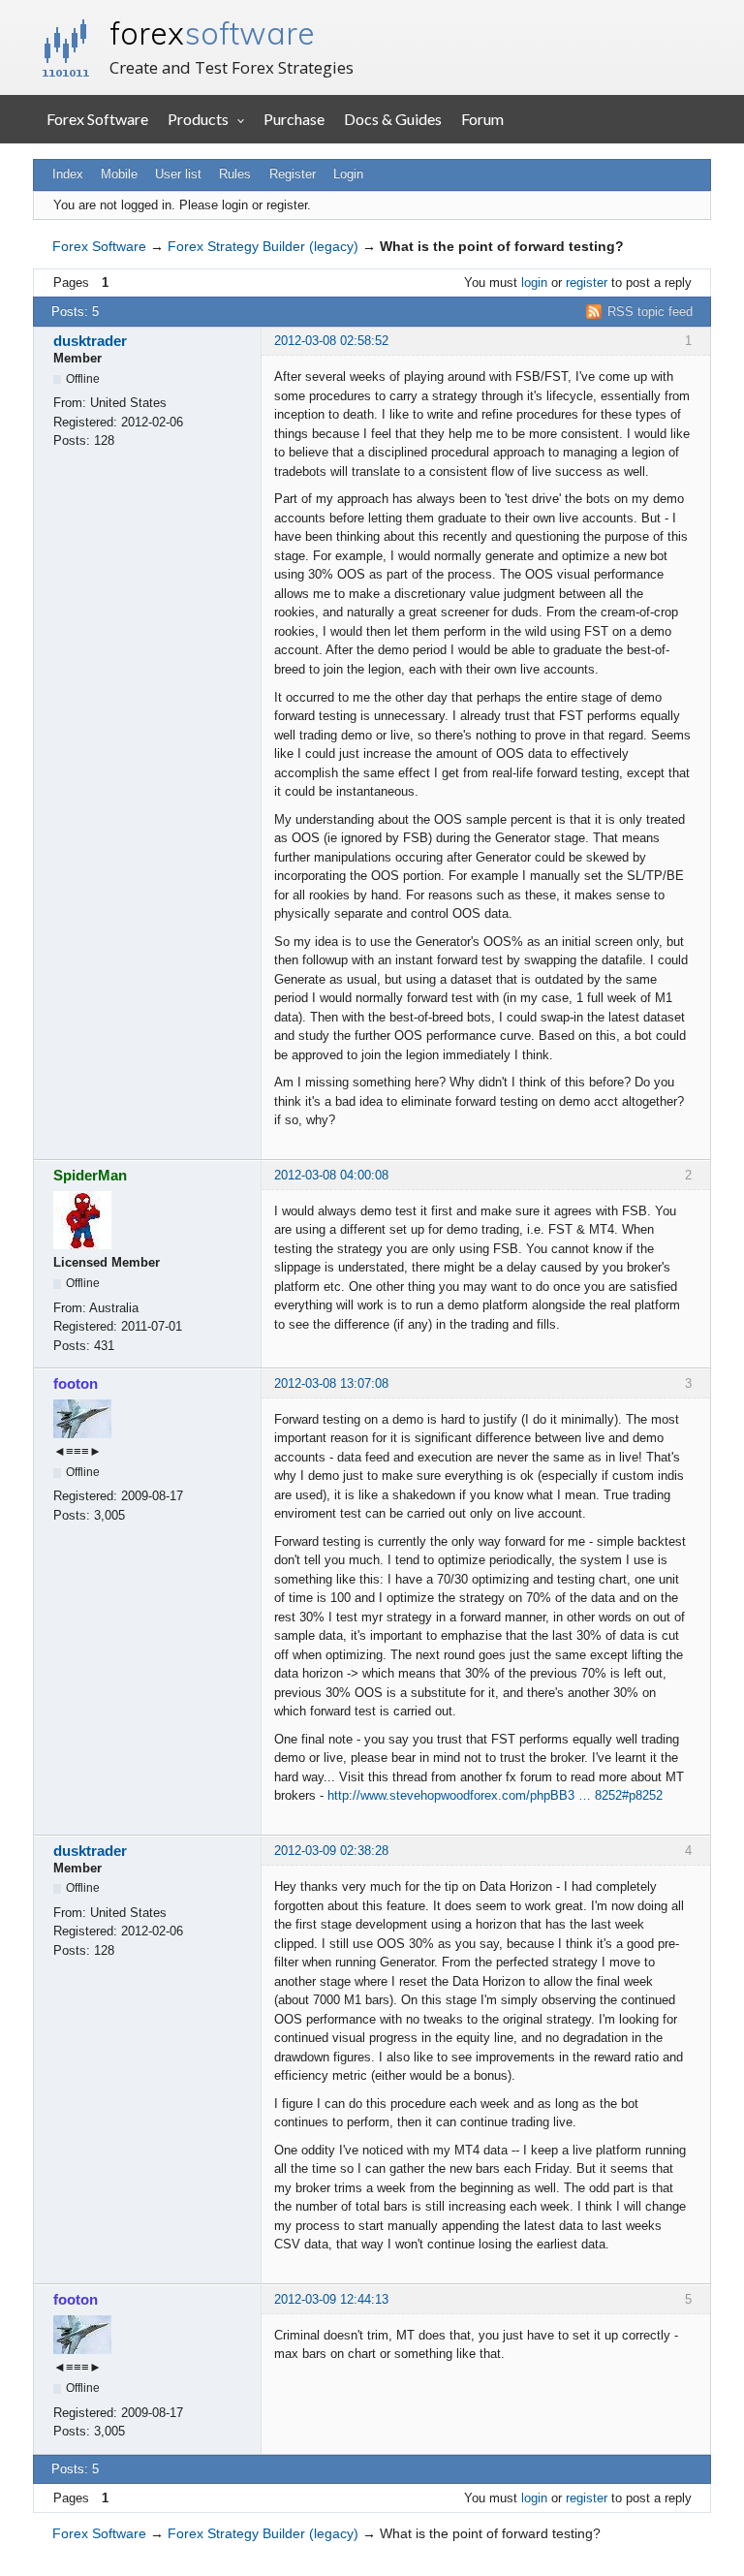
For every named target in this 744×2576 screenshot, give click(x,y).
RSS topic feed (650, 312)
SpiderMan (90, 1175)
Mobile (119, 174)
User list (178, 174)
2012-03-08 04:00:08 (331, 1175)
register (587, 283)
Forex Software (97, 119)
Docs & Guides (393, 119)
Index (68, 174)
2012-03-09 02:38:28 (331, 1851)
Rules (235, 174)
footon (76, 1383)
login (534, 283)
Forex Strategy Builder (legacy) (263, 246)
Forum (482, 119)
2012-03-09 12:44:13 (331, 2299)
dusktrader (90, 341)
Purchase (294, 119)
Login (348, 174)
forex (212, 33)
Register (293, 174)
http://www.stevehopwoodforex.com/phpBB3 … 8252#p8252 (495, 1795)
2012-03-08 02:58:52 (331, 341)
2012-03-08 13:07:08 (331, 1383)
